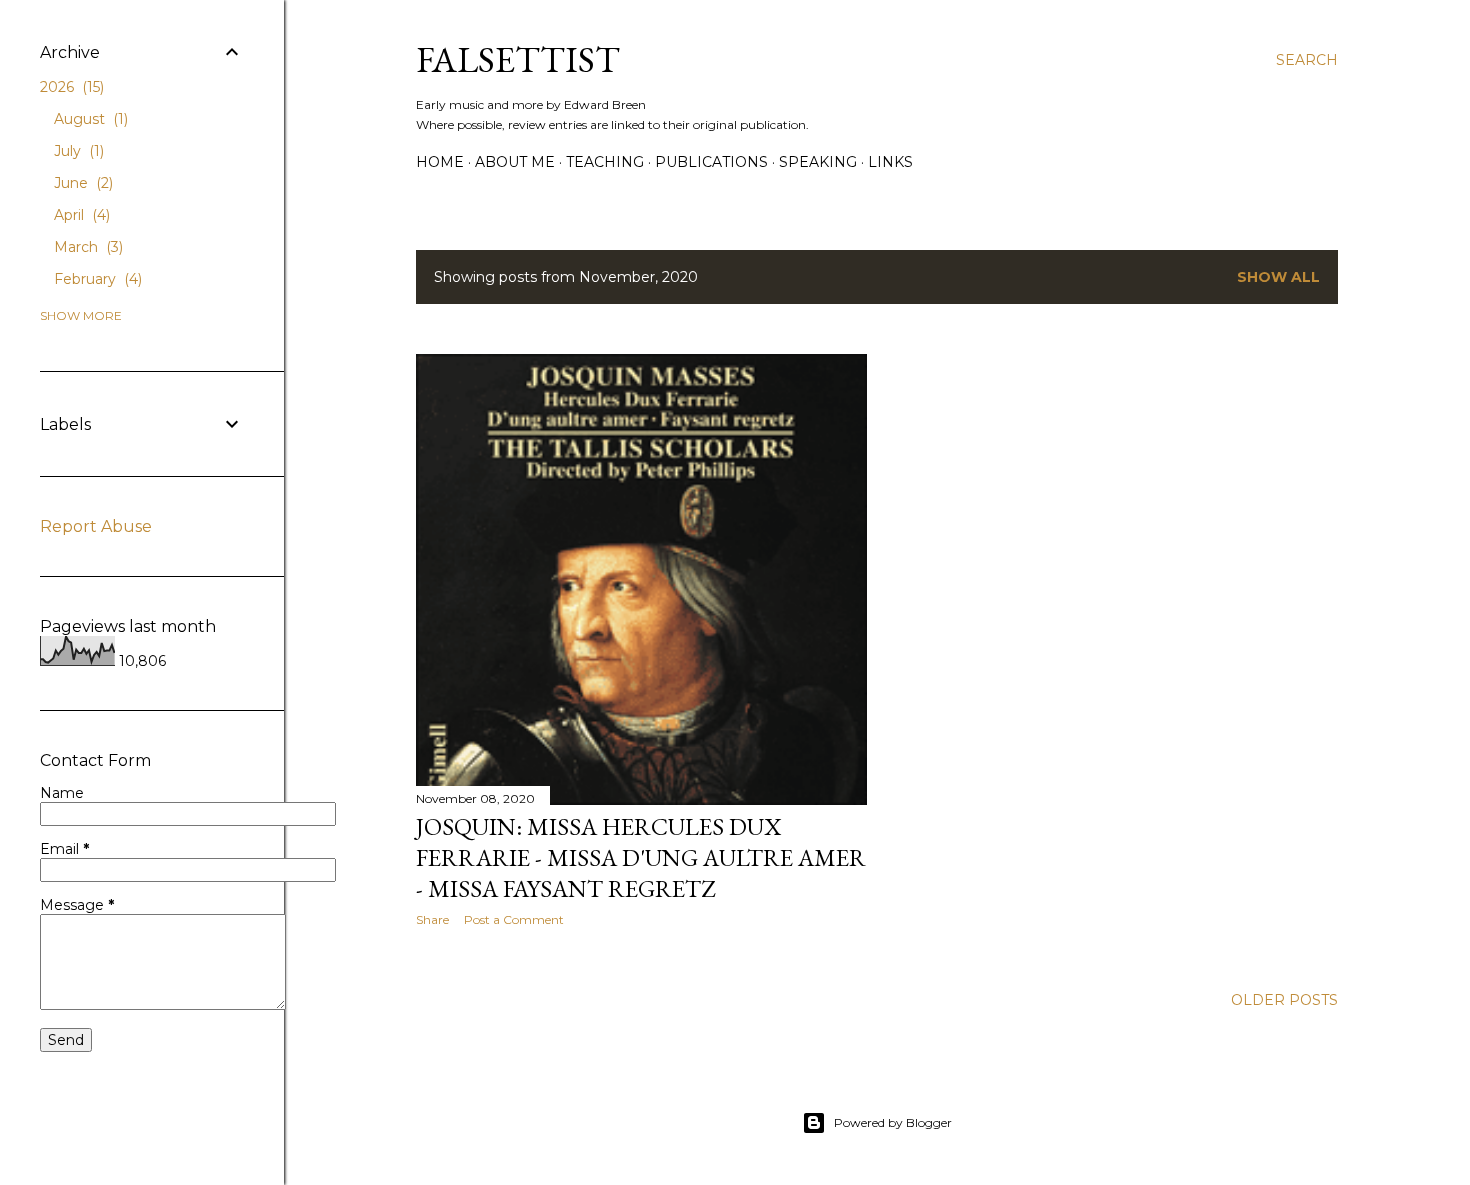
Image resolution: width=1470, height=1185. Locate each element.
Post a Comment (514, 919)
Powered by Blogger (893, 1122)
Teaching (605, 162)
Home (440, 162)
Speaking (818, 162)
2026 (70, 87)
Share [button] (432, 919)
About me (515, 162)
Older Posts (1284, 1000)
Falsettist (518, 59)
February (96, 279)
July (77, 151)
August (89, 119)
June (81, 183)
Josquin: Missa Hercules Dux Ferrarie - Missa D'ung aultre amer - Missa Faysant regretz (641, 857)
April (80, 215)
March (86, 247)
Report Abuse (96, 526)
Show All (1278, 277)
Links (890, 162)
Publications (711, 162)
